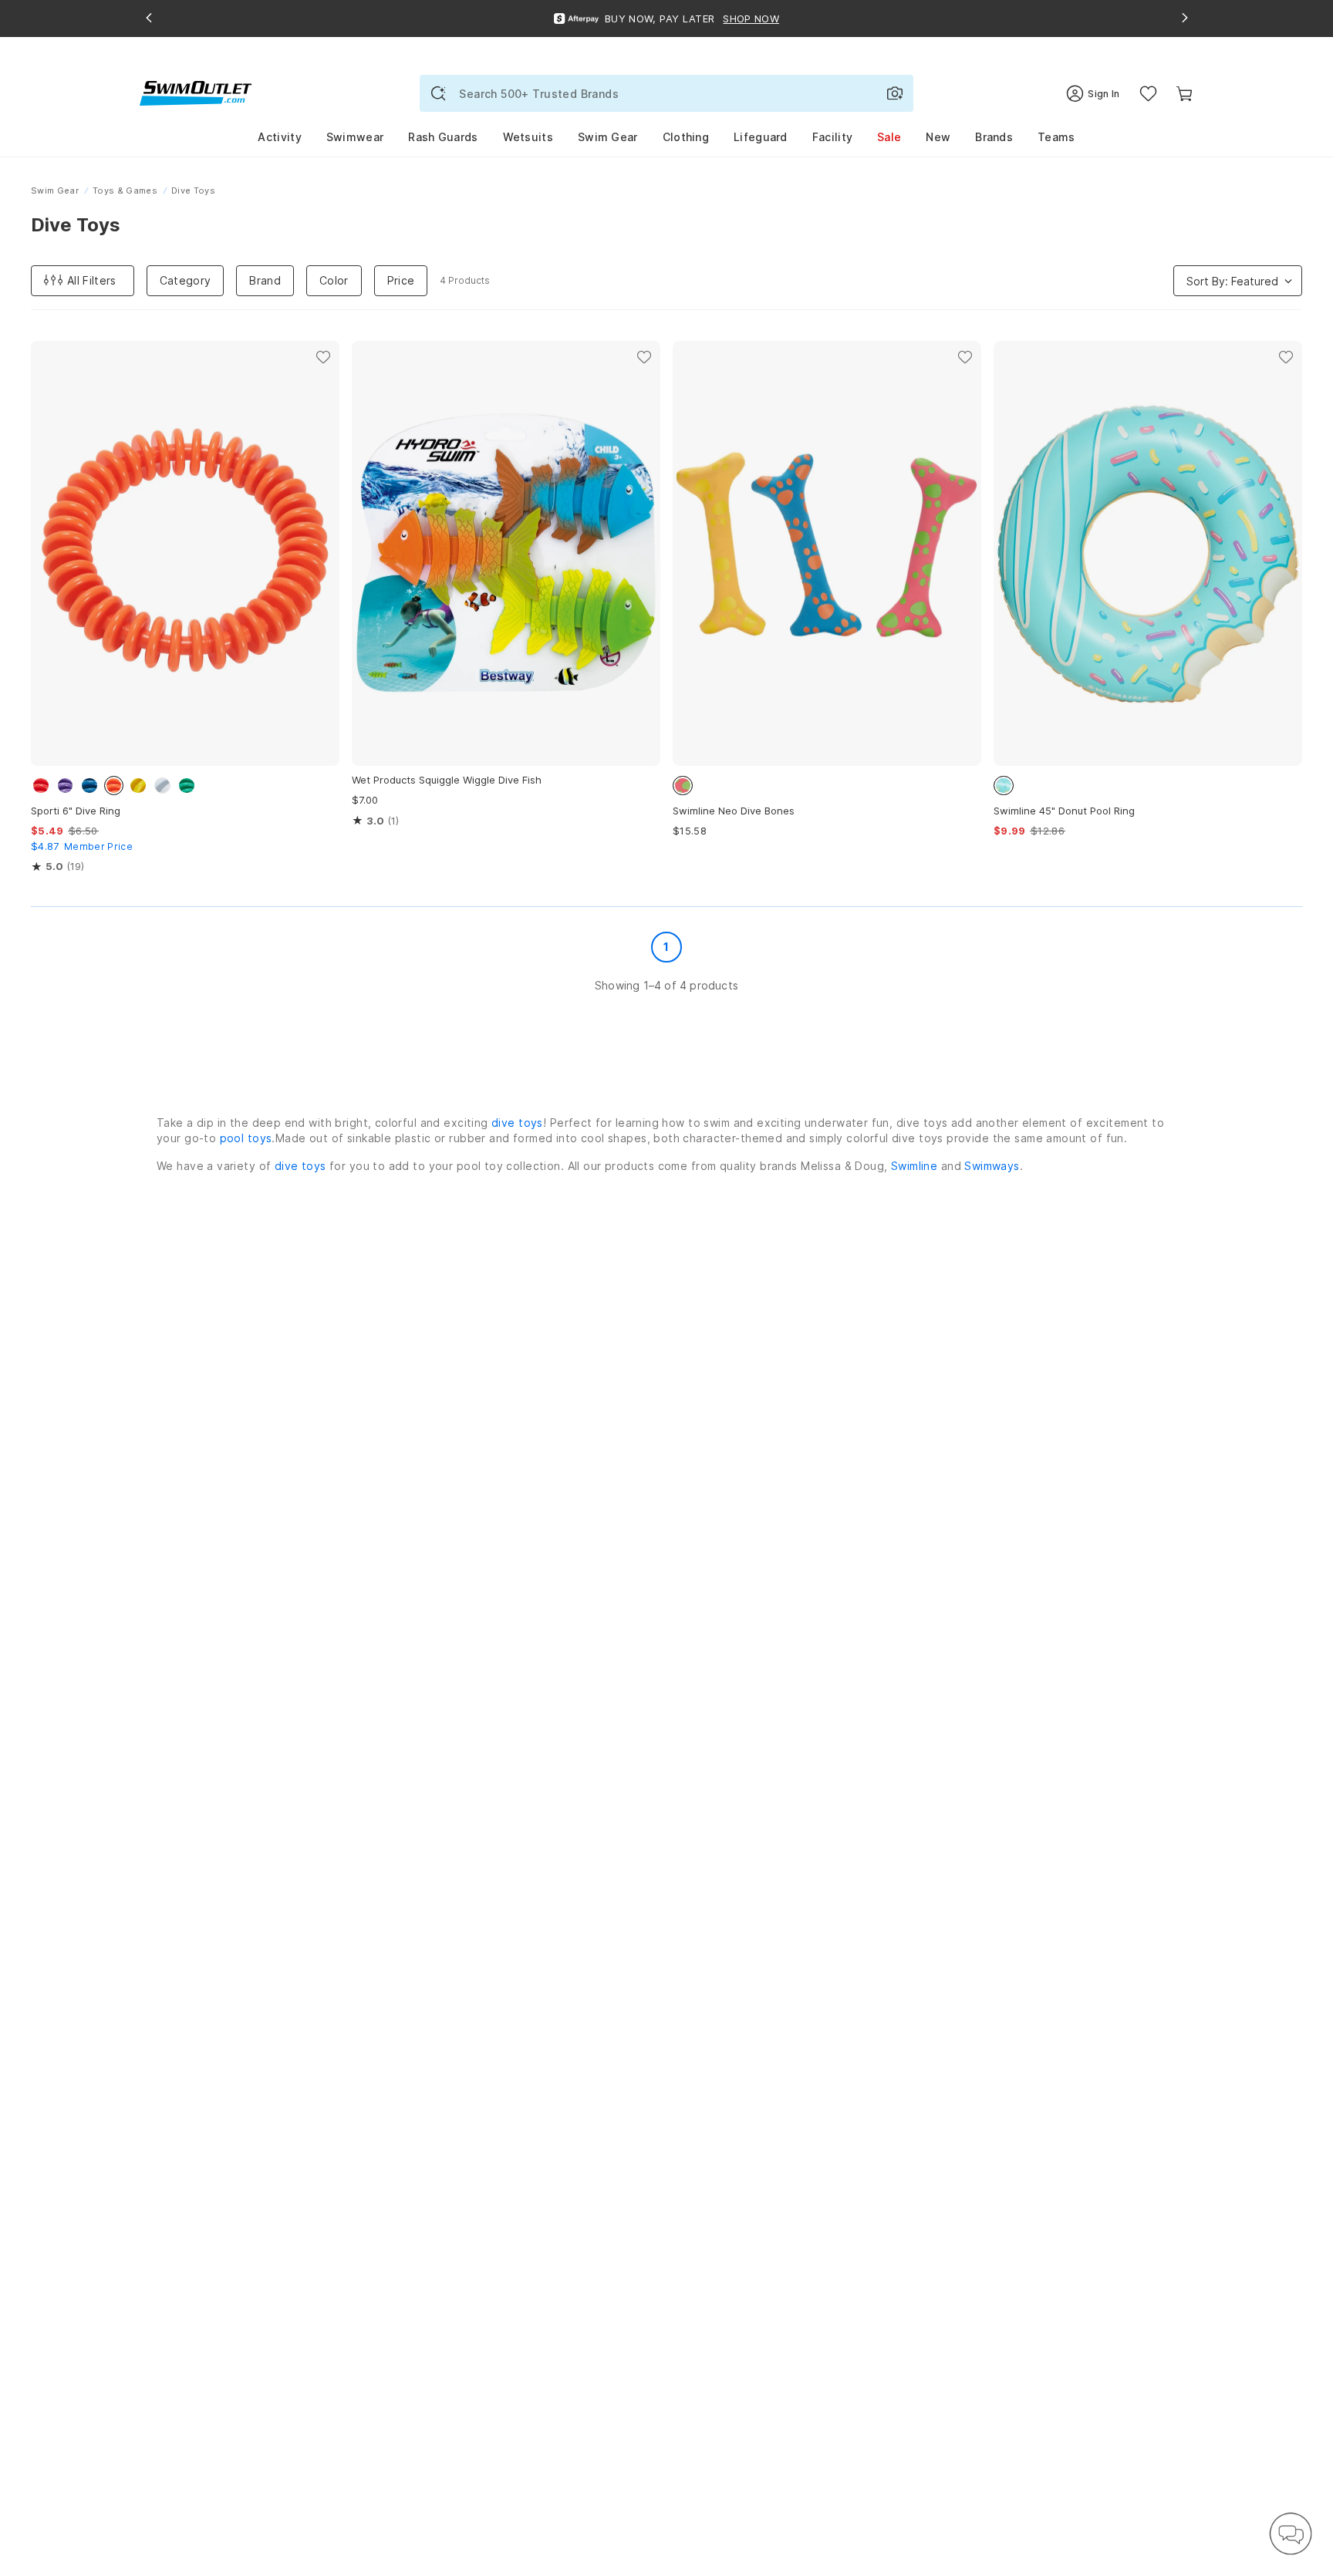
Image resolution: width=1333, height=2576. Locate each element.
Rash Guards (443, 137)
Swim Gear (608, 137)
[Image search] (895, 93)
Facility (832, 137)
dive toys (517, 1123)
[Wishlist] (1148, 94)
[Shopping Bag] (1185, 94)
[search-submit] (438, 93)
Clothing (686, 137)
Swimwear (355, 137)
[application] (1291, 2534)
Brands (994, 137)
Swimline (914, 1166)
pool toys (246, 1138)
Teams (1056, 137)
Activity (279, 137)
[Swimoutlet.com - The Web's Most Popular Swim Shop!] (196, 92)
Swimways (992, 1166)
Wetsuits (528, 137)
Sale (889, 137)
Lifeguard (761, 137)
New (938, 137)
